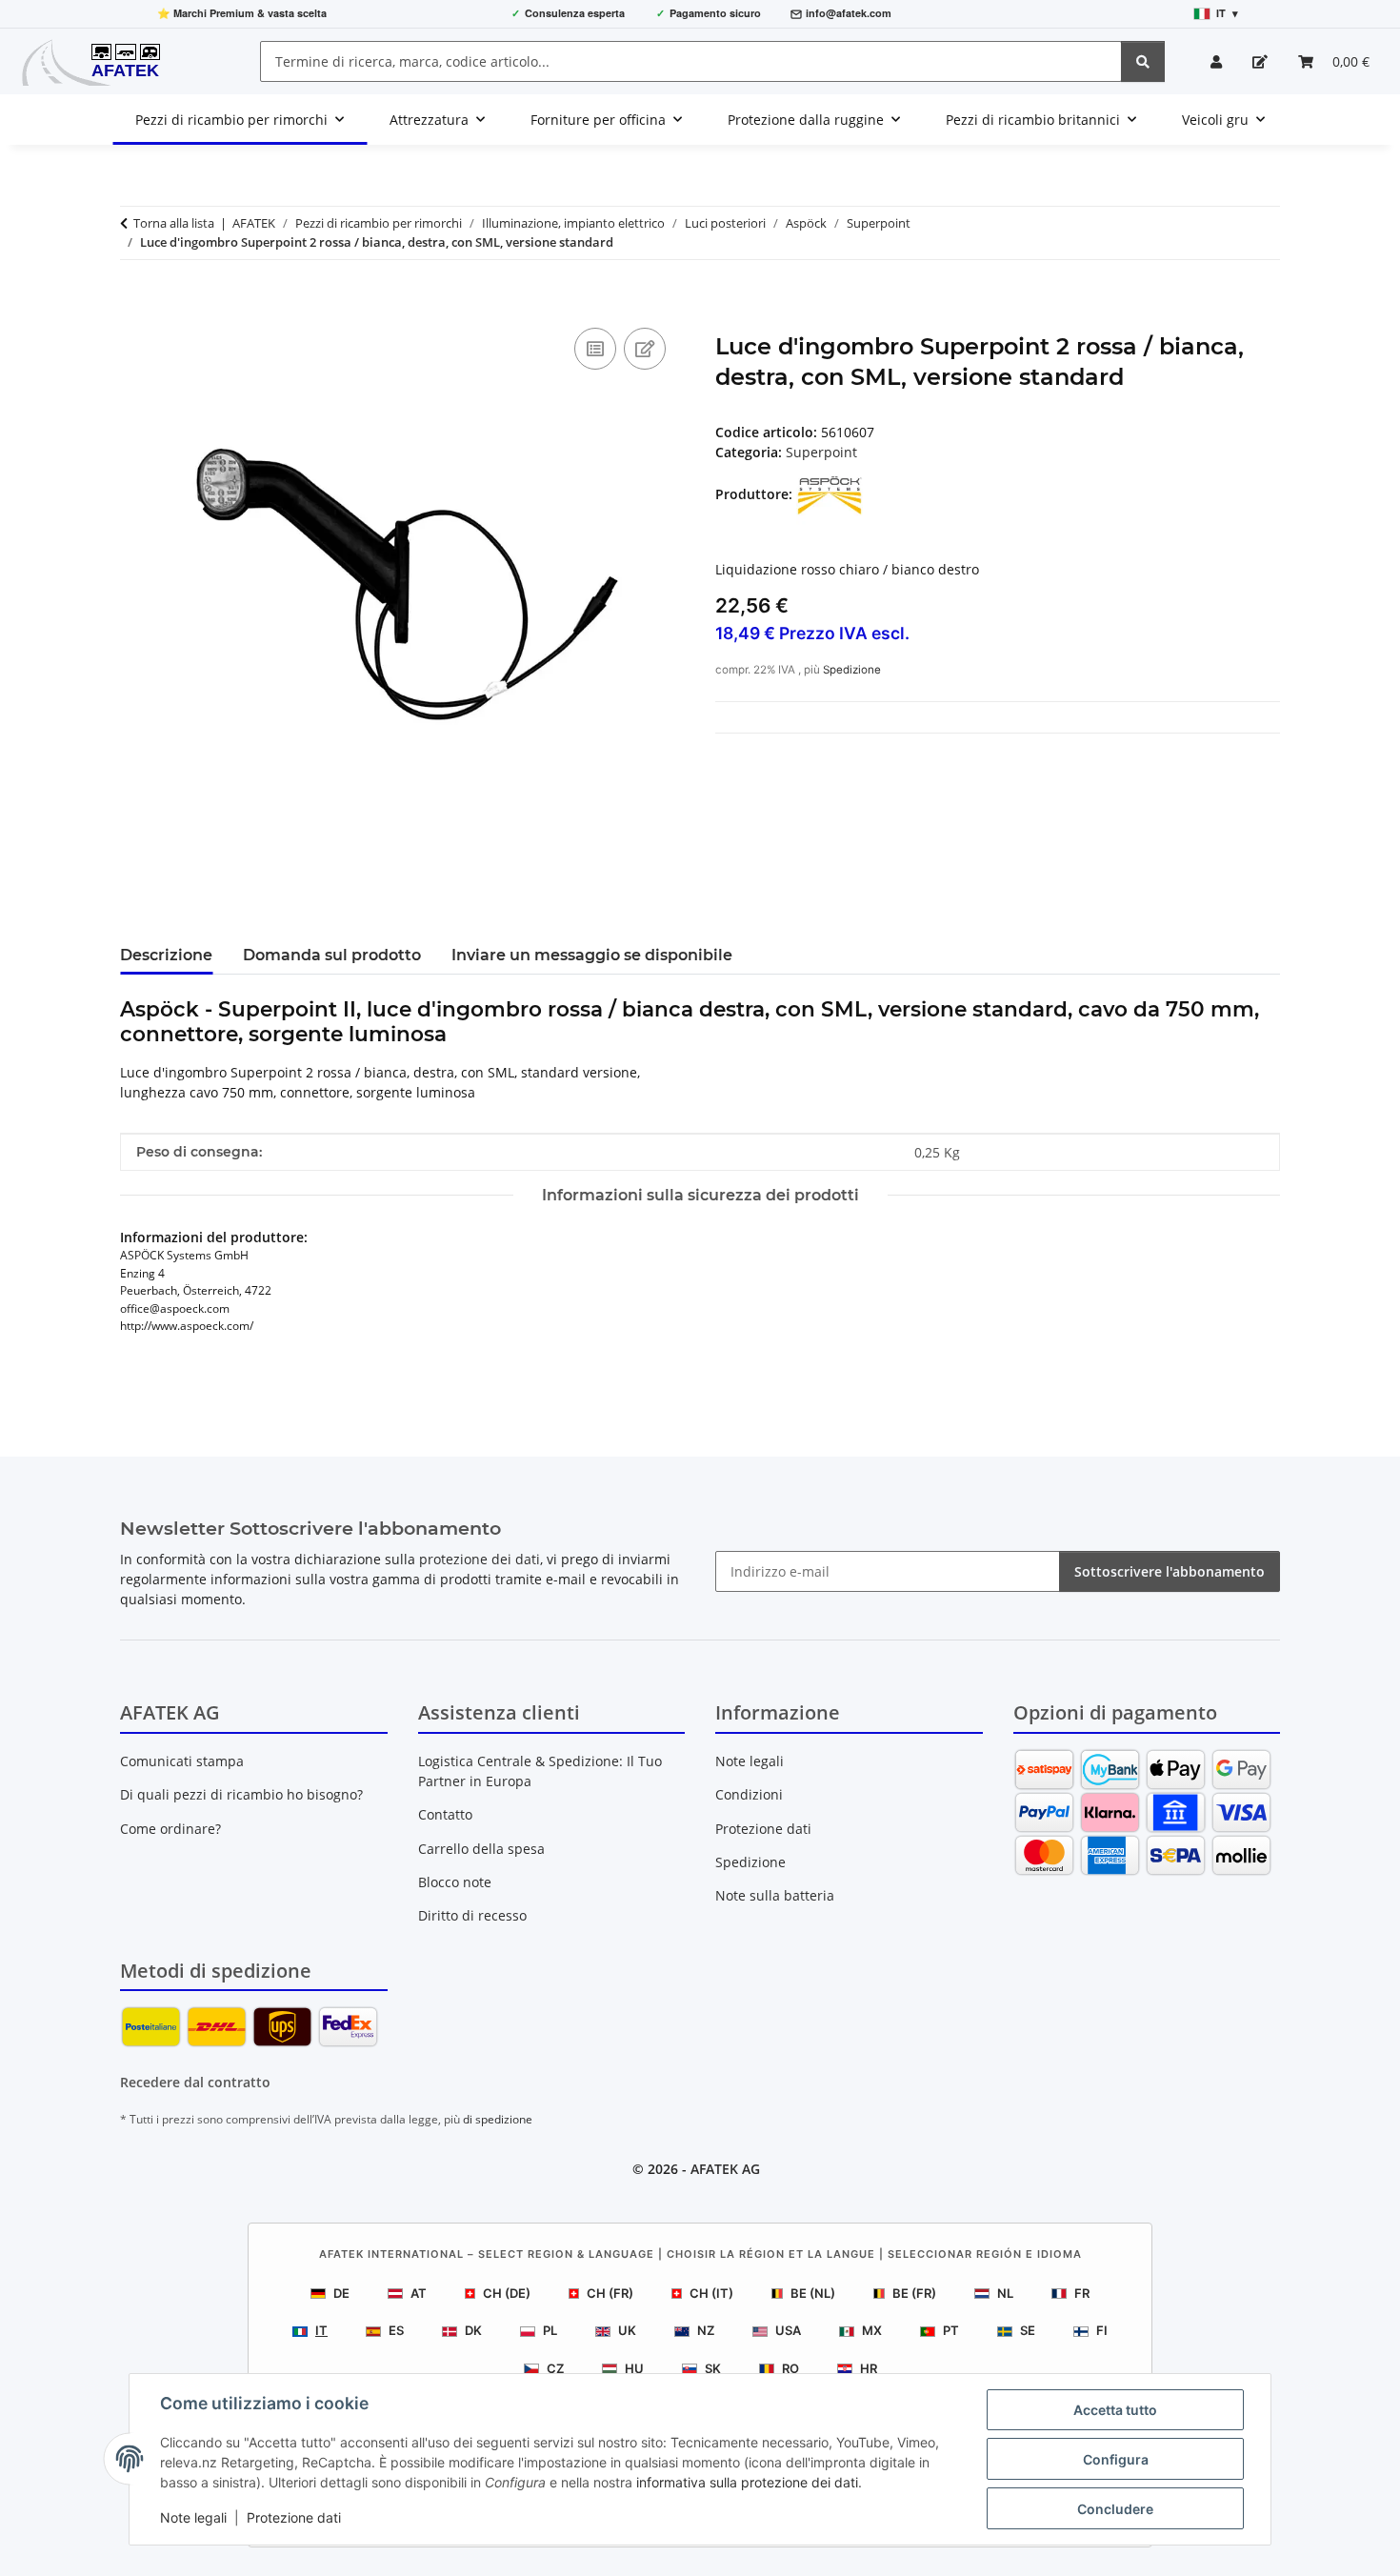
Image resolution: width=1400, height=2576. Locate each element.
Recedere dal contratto (195, 2082)
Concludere (1115, 2509)
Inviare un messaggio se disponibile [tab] (592, 955)
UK (627, 2330)
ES (396, 2330)
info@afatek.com (849, 13)
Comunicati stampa (182, 1761)
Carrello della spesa (481, 1849)
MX (872, 2330)
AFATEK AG (725, 2169)
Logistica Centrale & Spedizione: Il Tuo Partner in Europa (540, 1771)
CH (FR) (610, 2293)
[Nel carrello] (135, 302)
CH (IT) (711, 2293)
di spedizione (498, 2119)
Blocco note (455, 1882)
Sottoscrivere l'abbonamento (1170, 1571)
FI (1102, 2330)
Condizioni (749, 1794)
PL (550, 2330)
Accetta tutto (1115, 2410)
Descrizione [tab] (166, 955)
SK (713, 2368)
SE (1028, 2330)
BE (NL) (813, 2293)
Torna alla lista (174, 223)
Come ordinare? (170, 1829)
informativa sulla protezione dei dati (747, 2482)
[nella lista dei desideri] (645, 349)
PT (951, 2330)
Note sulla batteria (775, 1895)
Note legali (193, 2517)
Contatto (445, 1814)
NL (1005, 2293)
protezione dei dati (480, 1559)
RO (790, 2368)
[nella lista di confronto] (595, 349)
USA (788, 2330)
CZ (555, 2368)
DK (473, 2330)
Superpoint (821, 452)
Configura (1116, 2459)
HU (634, 2368)
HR (869, 2368)
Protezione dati (294, 2517)
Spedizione (852, 670)
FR (1082, 2293)
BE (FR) (914, 2293)
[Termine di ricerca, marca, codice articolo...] (1143, 61)
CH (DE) (507, 2293)
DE (341, 2293)
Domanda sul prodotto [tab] (332, 955)
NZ (706, 2330)
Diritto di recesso (472, 1915)
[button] (1216, 61)
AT (419, 2293)
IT (321, 2330)
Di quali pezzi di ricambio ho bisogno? (241, 1794)
